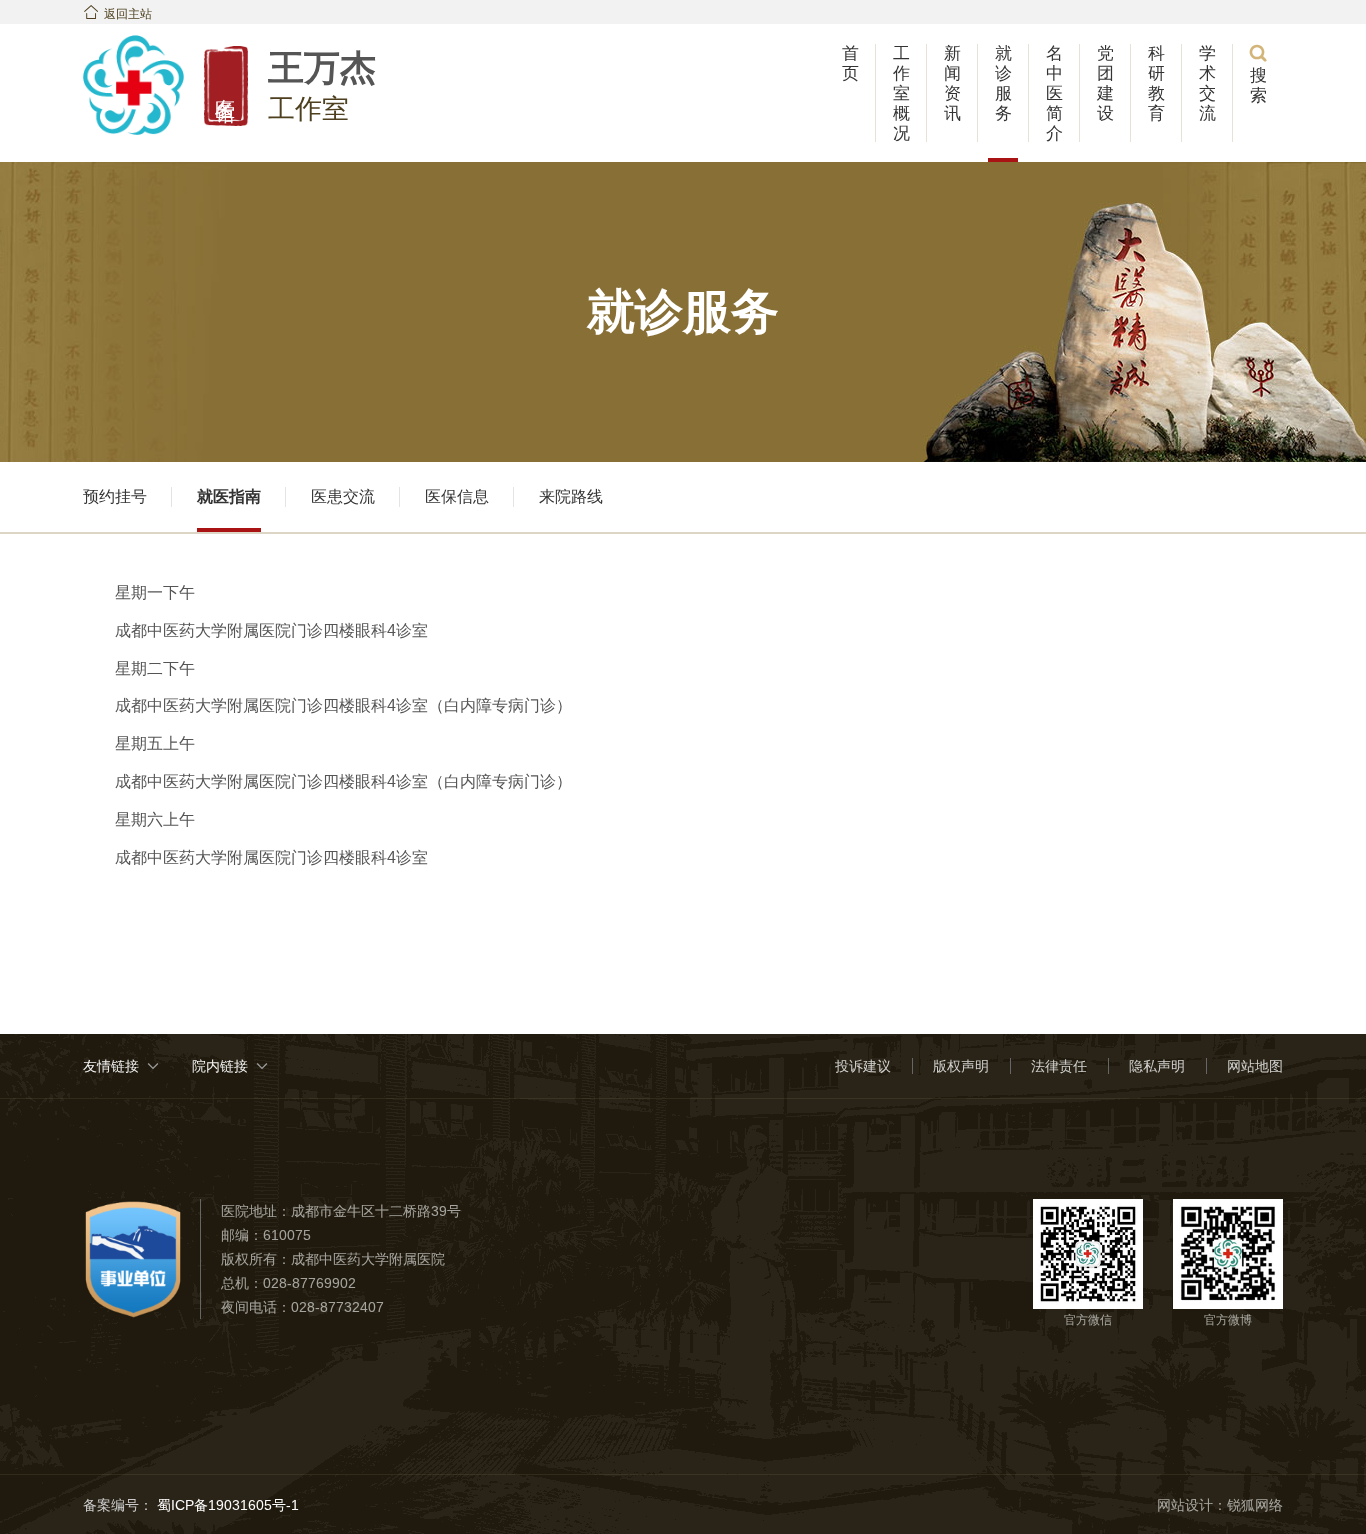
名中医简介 (1054, 93)
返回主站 (117, 14)
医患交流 (343, 496)
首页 (850, 63)
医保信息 (457, 496)
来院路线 (571, 496)
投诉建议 (863, 1066)
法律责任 (1059, 1066)
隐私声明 (1157, 1066)
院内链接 (220, 1066)
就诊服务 (1003, 83)
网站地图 (1255, 1066)
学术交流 (1207, 83)
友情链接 (111, 1066)
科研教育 (1156, 83)
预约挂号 (115, 496)
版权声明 (961, 1066)
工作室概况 (901, 93)
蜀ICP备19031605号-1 (226, 1505)
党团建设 (1105, 83)
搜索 (1258, 74)
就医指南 (229, 496)
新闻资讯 (952, 83)
